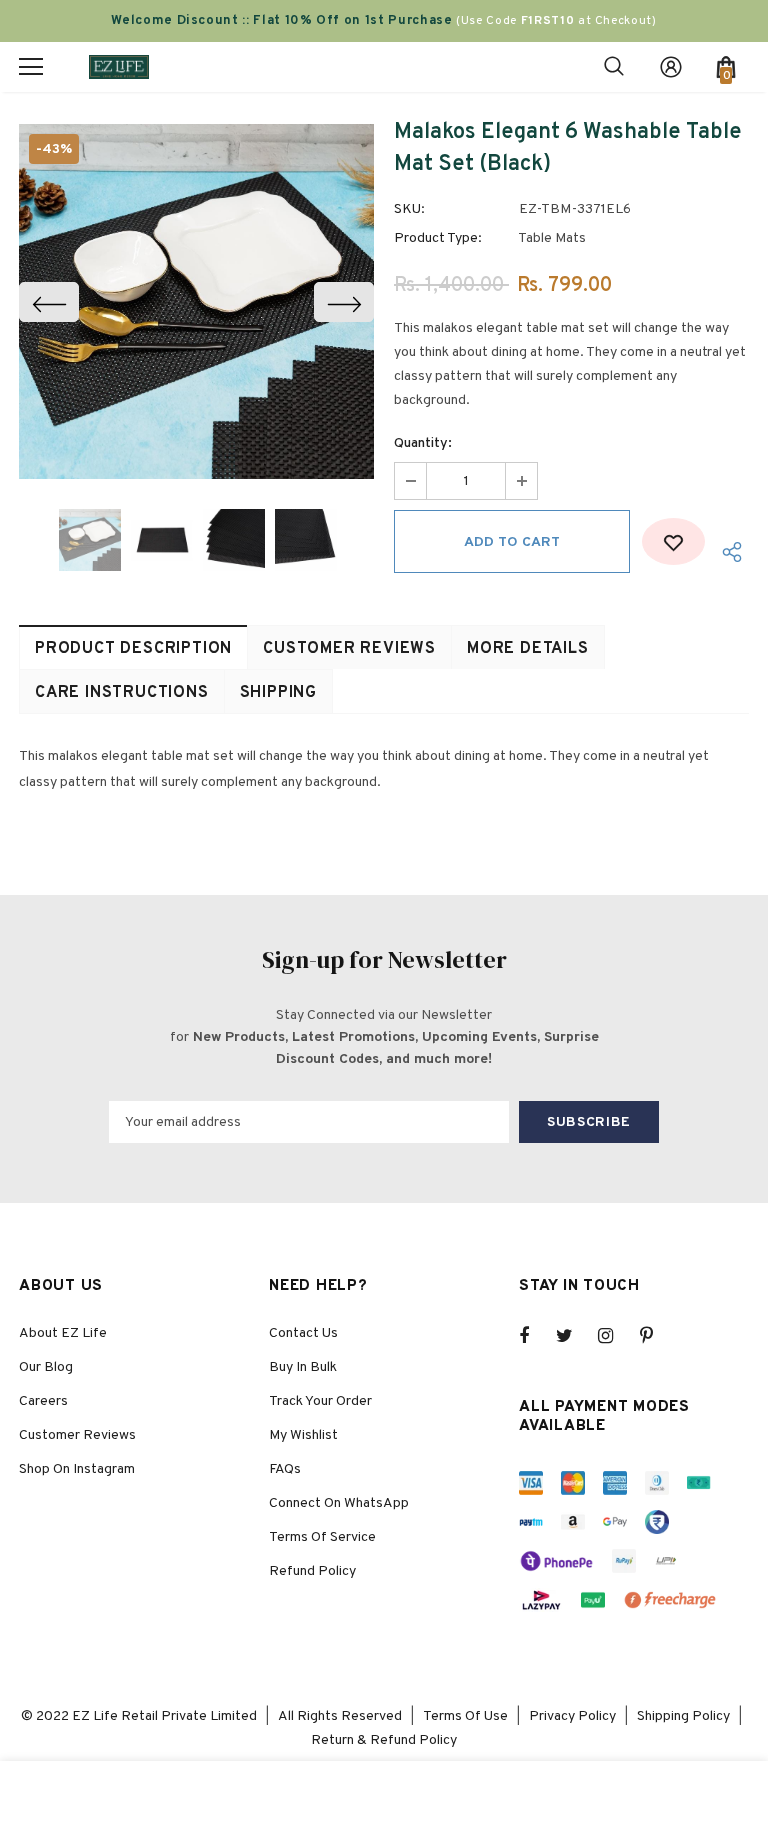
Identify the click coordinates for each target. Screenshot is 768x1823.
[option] (196, 301)
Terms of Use (465, 1716)
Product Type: (438, 238)
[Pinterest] (658, 1336)
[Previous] (49, 302)
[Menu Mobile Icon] (31, 67)
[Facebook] (537, 1336)
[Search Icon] (614, 67)
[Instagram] (616, 1336)
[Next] (344, 302)
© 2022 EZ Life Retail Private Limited (139, 1716)
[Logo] (119, 66)
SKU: (409, 209)
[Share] (727, 551)
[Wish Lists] (673, 541)
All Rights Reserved (340, 1716)
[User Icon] (671, 67)
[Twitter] (574, 1336)
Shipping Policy (683, 1716)
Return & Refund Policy (384, 1740)
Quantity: (423, 443)
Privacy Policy (572, 1716)
